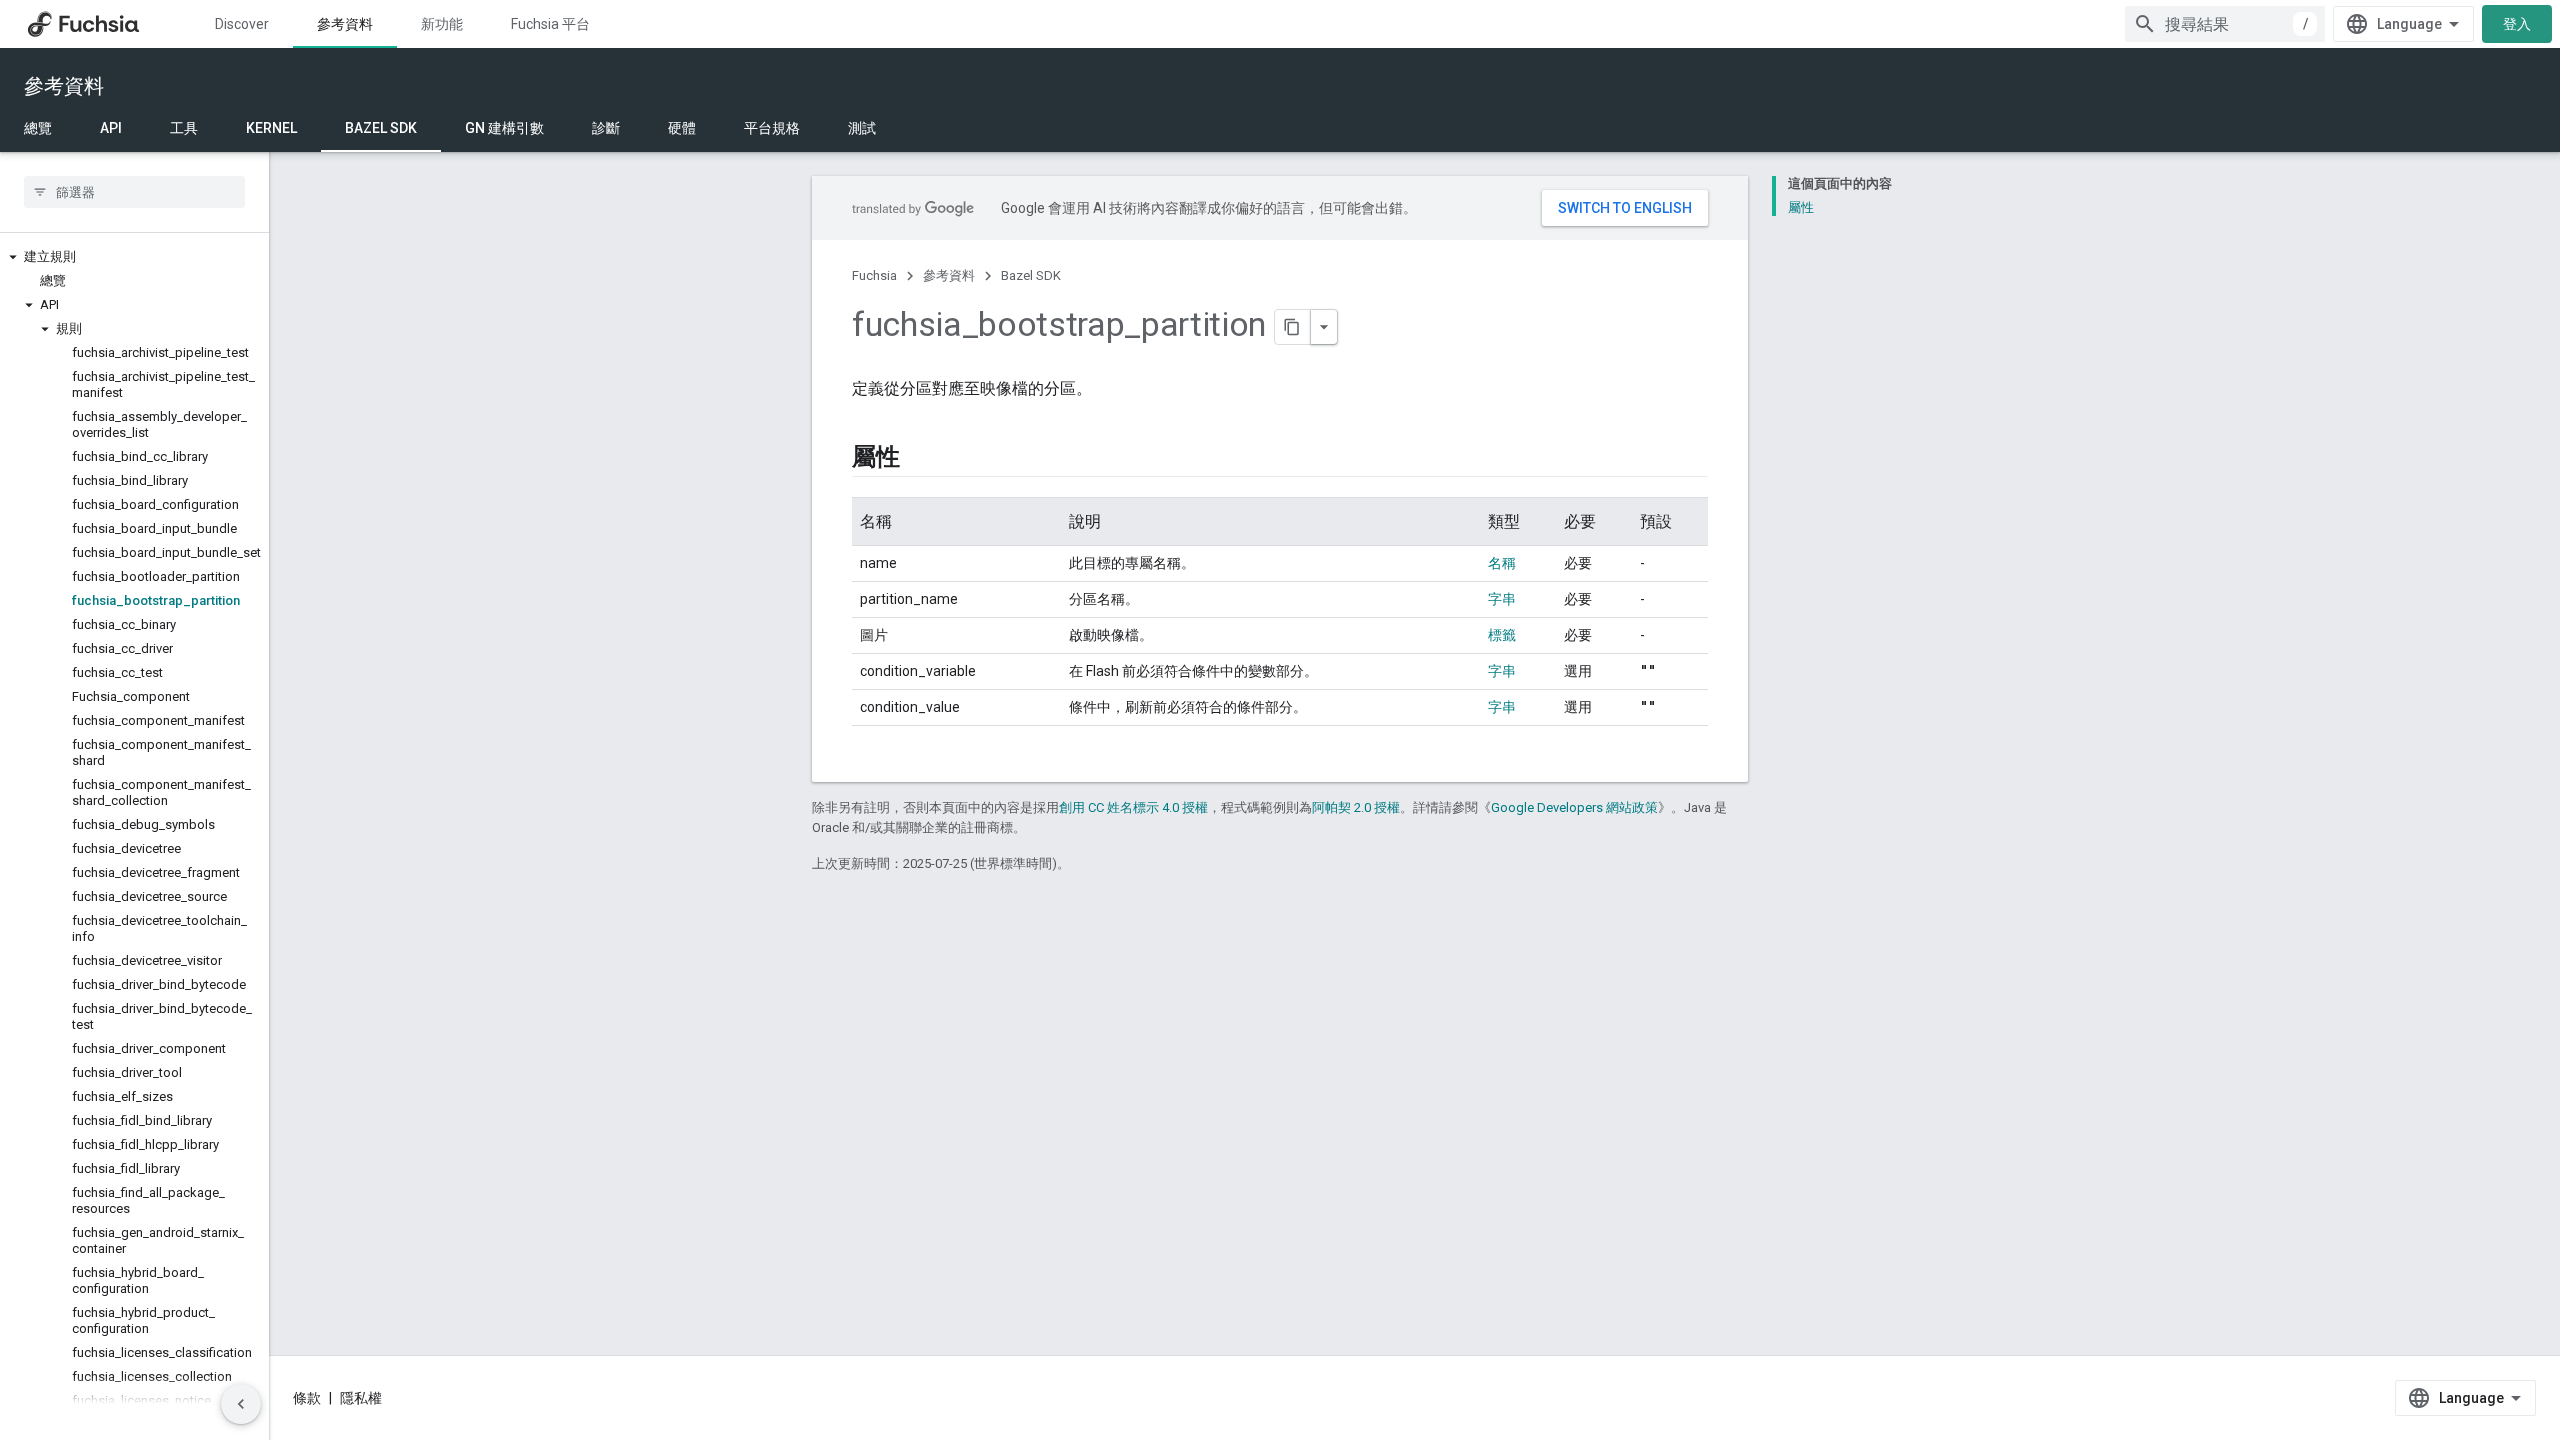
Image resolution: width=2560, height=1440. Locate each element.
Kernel (271, 128)
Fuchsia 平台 (550, 24)
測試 (862, 128)
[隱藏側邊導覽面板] (241, 1404)
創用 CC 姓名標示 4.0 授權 (1133, 807)
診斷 (606, 128)
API (111, 128)
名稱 (1502, 563)
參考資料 (345, 24)
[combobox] (2225, 24)
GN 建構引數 (504, 128)
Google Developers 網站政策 (1574, 807)
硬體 (682, 128)
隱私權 (361, 1398)
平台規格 (772, 128)
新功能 (442, 24)
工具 (184, 128)
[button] (134, 257)
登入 (2517, 24)
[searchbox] (134, 192)
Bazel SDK (381, 128)
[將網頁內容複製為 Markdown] (1293, 327)
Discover (242, 24)
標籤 (1502, 635)
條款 (307, 1398)
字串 (1502, 599)
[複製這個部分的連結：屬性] (920, 459)
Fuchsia (874, 275)
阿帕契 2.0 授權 (1356, 807)
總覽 (38, 128)
